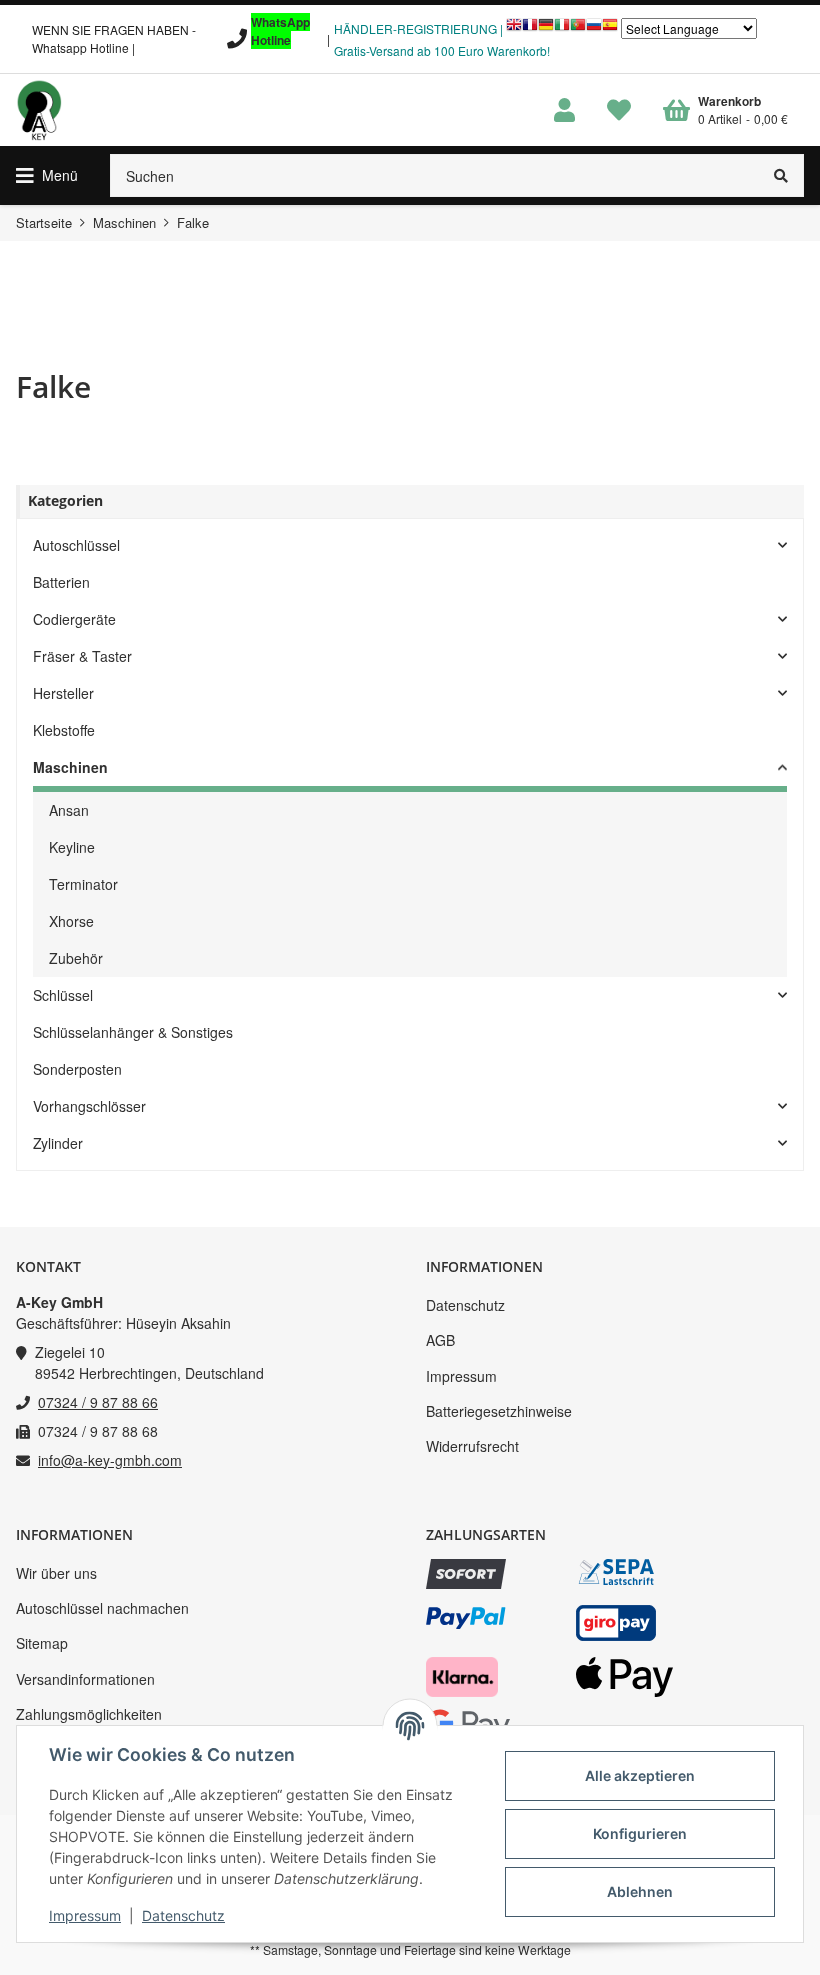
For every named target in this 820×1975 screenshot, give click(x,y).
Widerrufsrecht (472, 1446)
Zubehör (76, 958)
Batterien (61, 582)
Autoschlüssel (76, 545)
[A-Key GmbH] (39, 110)
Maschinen (70, 767)
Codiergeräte (74, 619)
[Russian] (594, 29)
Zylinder (58, 1143)
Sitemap (42, 1643)
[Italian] (562, 29)
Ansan (69, 810)
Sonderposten (77, 1069)
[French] (530, 29)
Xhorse (71, 921)
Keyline (72, 847)
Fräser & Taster (82, 656)
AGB (440, 1340)
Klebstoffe (64, 730)
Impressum (461, 1376)
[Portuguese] (578, 29)
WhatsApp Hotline (280, 31)
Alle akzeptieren (640, 1775)
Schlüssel (63, 995)
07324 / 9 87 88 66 (98, 1402)
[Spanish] (610, 29)
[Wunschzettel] (619, 110)
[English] (514, 29)
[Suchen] (781, 175)
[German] (546, 29)
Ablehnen (640, 1891)
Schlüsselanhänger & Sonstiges (133, 1032)
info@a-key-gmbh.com (110, 1460)
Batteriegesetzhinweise (499, 1411)
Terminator (83, 884)
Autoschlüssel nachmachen (102, 1608)
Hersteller (63, 693)
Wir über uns (56, 1573)
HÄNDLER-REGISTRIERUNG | (418, 28)
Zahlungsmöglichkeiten (89, 1714)
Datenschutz (465, 1305)
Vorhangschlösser (89, 1106)
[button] (564, 110)
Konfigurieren (640, 1833)
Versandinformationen (85, 1679)
